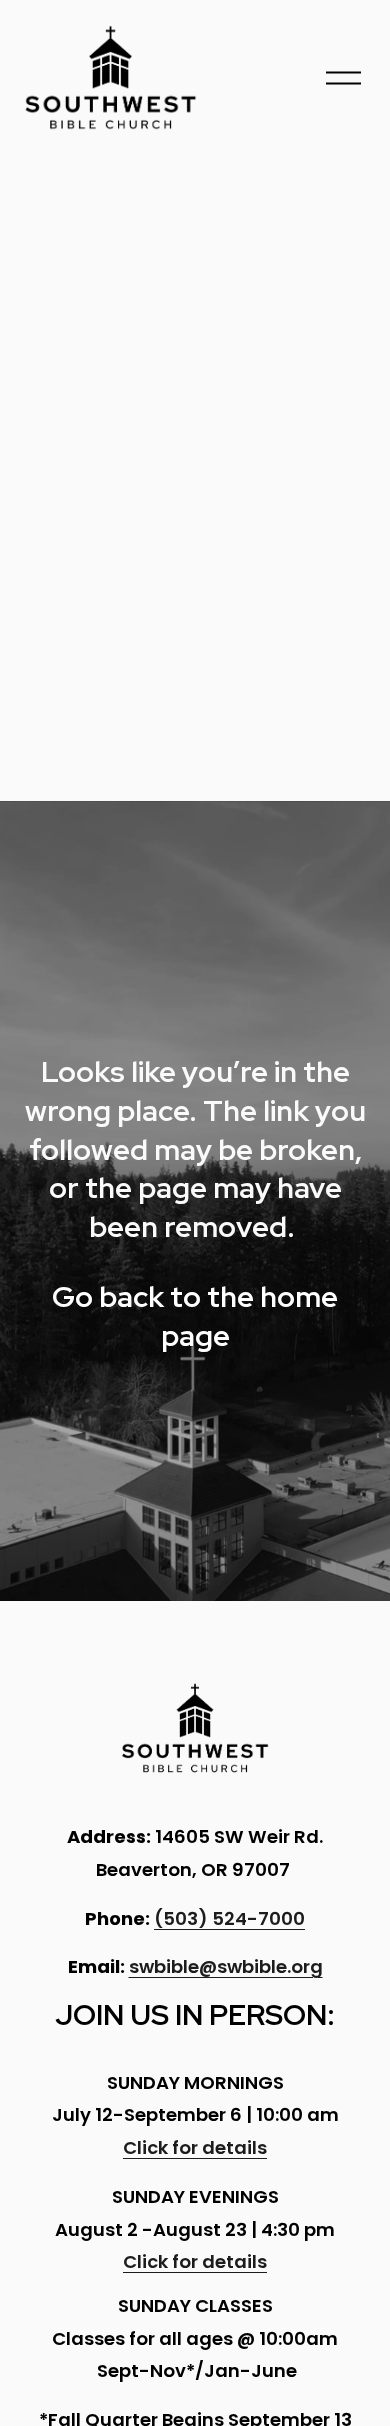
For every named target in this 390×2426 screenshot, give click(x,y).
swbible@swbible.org (226, 1966)
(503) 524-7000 (229, 1918)
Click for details (195, 2147)
